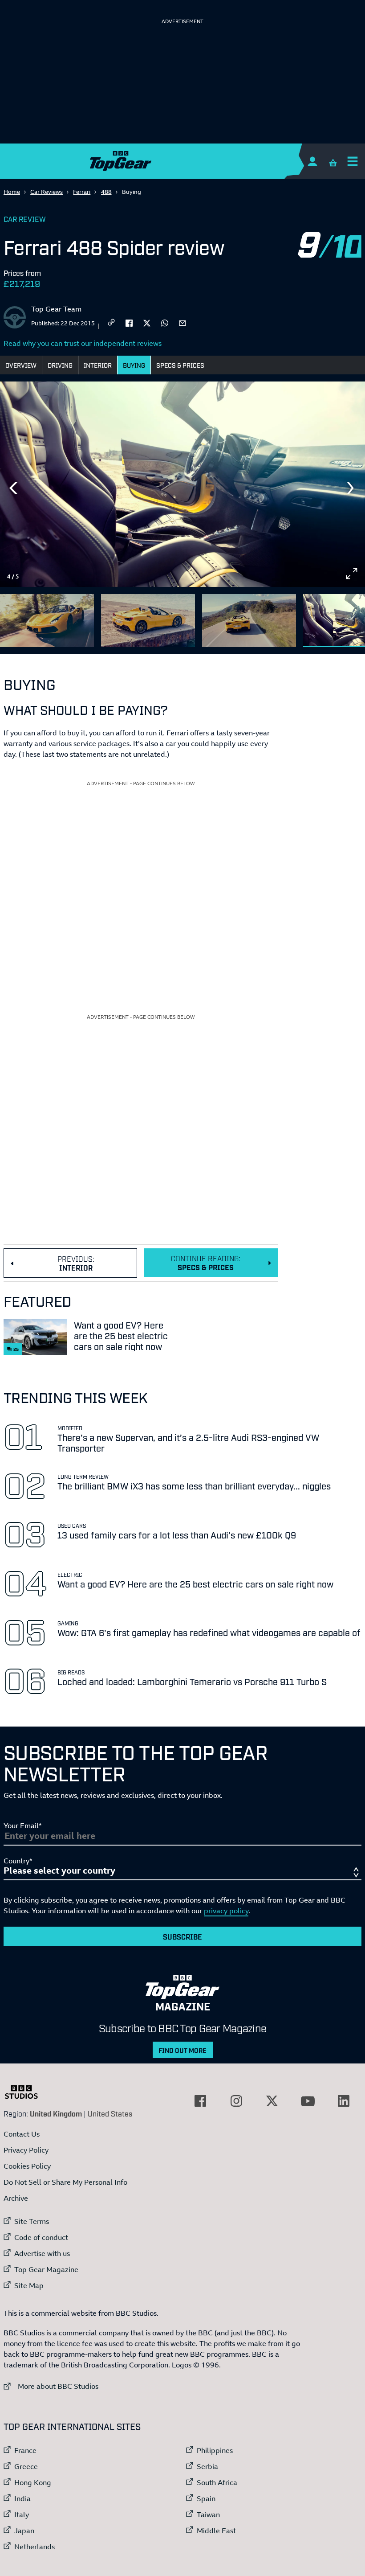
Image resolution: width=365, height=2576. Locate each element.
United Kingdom (56, 2113)
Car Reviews (47, 192)
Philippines (215, 2450)
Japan (24, 2531)
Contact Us (22, 2134)
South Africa (217, 2482)
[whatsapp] (165, 322)
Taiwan (208, 2514)
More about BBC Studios (51, 2386)
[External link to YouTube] (308, 2101)
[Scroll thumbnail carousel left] (328, 617)
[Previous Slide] (13, 488)
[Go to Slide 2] (148, 621)
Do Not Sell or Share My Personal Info (65, 2182)
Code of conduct (41, 2237)
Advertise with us (42, 2253)
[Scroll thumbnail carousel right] (352, 617)
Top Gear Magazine (46, 2269)
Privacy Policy (26, 2150)
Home (12, 192)
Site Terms (32, 2221)
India (22, 2498)
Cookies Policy (27, 2166)
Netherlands (34, 2547)
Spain (206, 2498)
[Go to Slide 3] (249, 621)
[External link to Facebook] (200, 2101)
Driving (60, 365)
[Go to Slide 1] (47, 621)
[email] (182, 322)
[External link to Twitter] (272, 2101)
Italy (22, 2514)
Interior (98, 365)
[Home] (182, 161)
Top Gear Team (56, 309)
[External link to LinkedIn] (344, 2101)
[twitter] (147, 322)
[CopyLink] (111, 323)
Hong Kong (33, 2482)
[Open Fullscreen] (352, 574)
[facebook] (129, 322)
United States (110, 2113)
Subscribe (182, 1936)
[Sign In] (312, 161)
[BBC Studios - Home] (26, 2092)
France (25, 2450)
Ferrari (82, 192)
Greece (26, 2466)
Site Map (29, 2285)
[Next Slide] (352, 488)
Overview (21, 365)
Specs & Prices (180, 365)
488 (106, 192)
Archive (16, 2198)
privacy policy (226, 1911)
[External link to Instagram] (236, 2101)
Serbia (207, 2466)
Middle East (216, 2531)
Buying (134, 365)
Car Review (25, 219)
